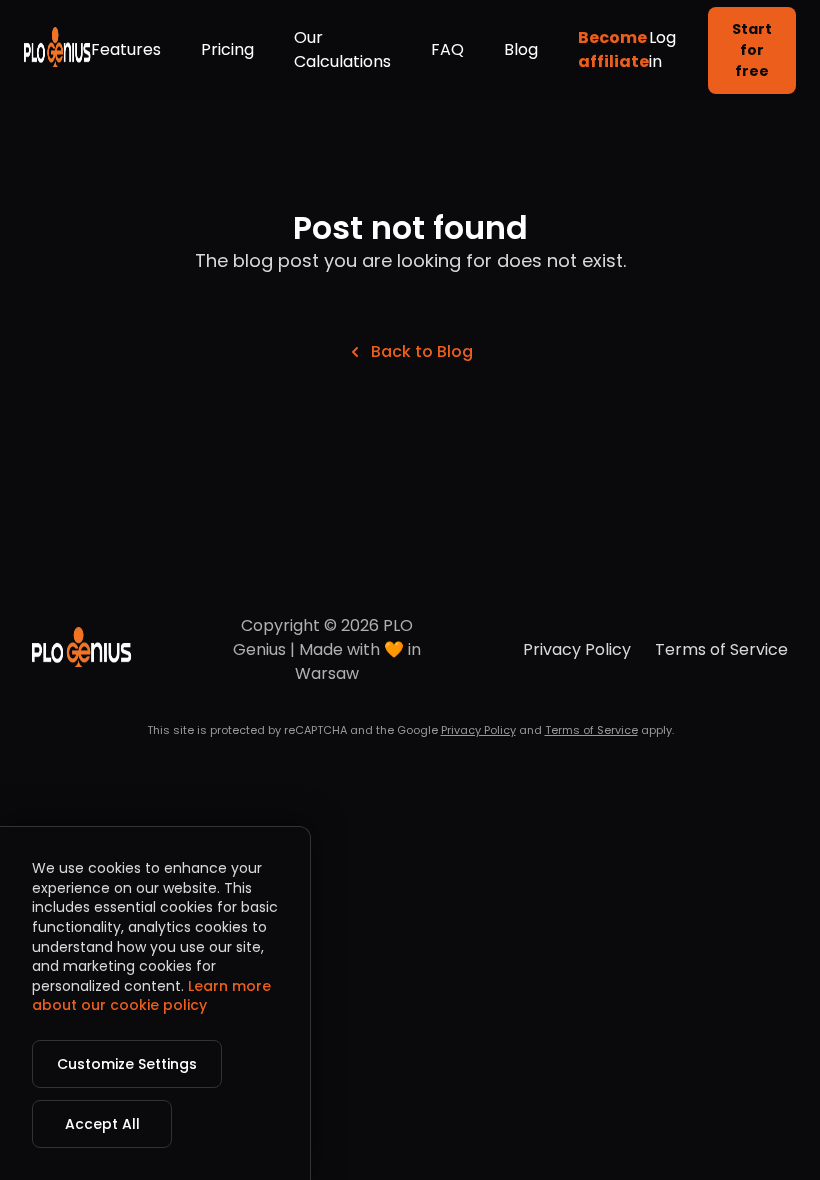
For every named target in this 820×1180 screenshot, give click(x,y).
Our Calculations (342, 49)
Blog (521, 49)
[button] (57, 50)
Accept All (102, 1124)
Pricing (227, 49)
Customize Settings (127, 1064)
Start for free (752, 50)
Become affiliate (613, 49)
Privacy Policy (577, 649)
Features (126, 49)
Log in (662, 49)
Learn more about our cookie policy (151, 996)
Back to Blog (422, 351)
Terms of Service (721, 649)
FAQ (447, 49)
